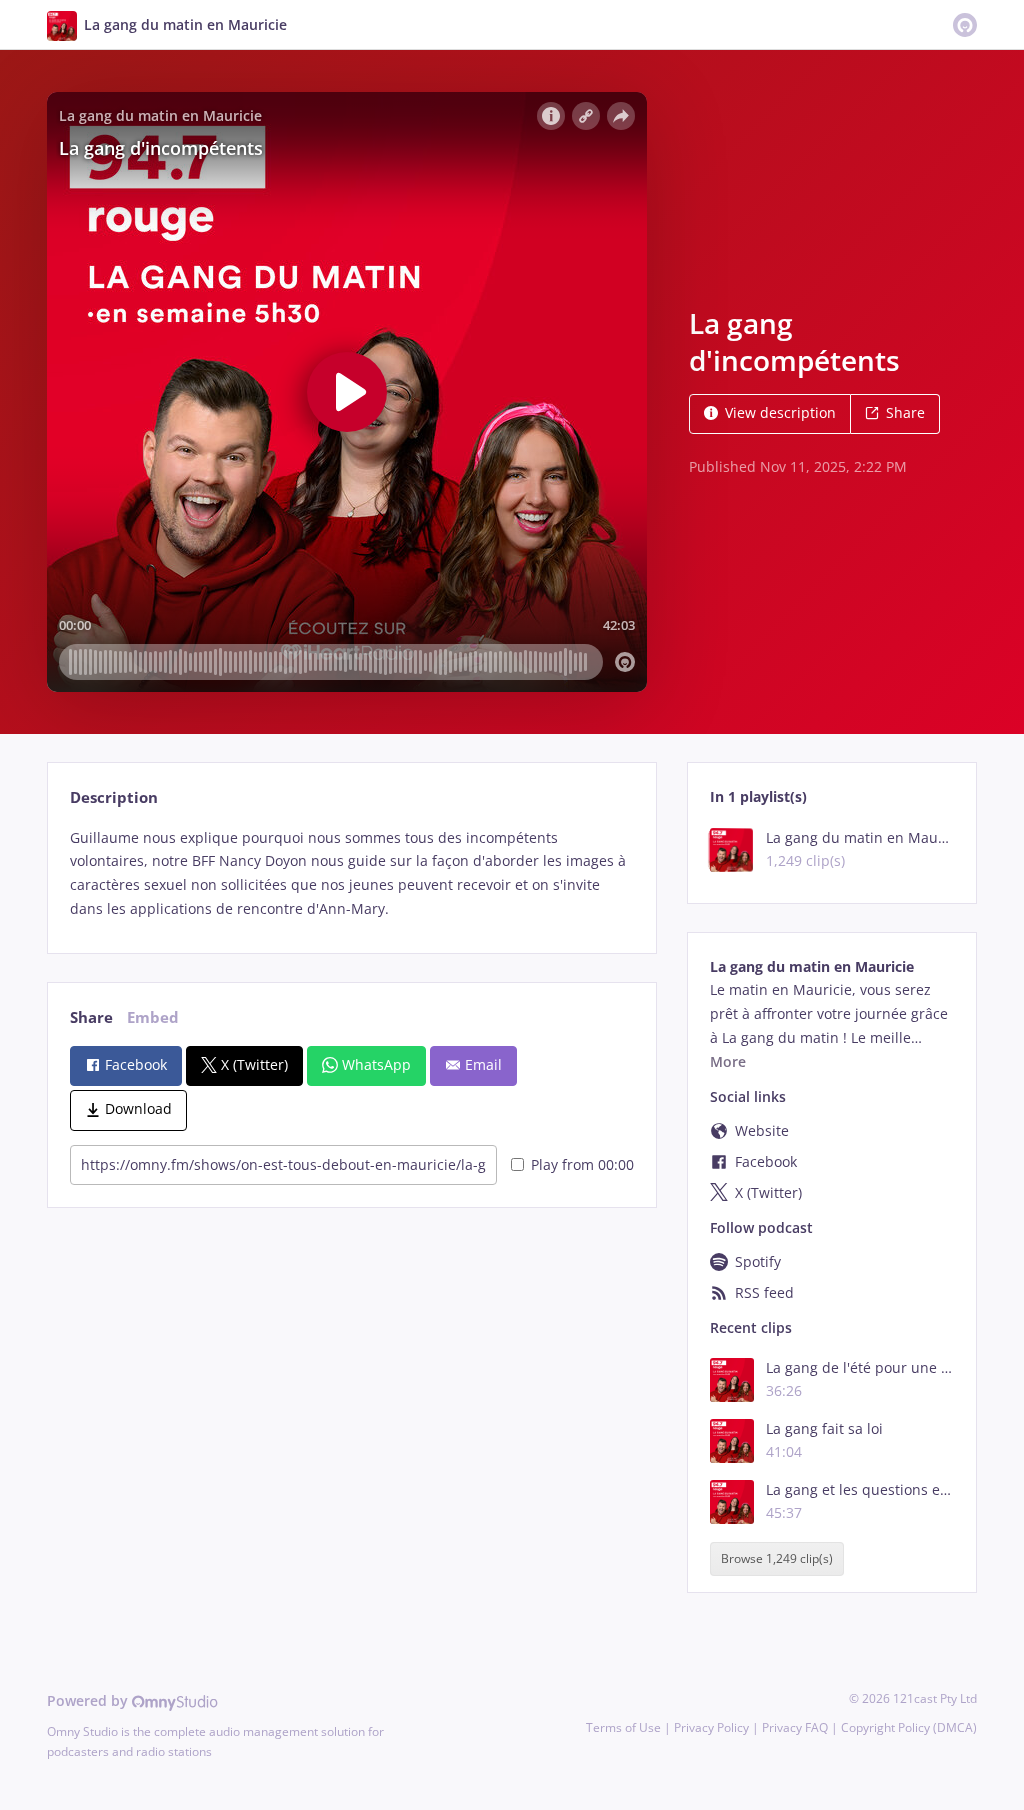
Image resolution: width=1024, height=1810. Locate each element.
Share (905, 412)
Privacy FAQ (795, 1727)
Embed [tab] (153, 1017)
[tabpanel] (351, 873)
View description (780, 412)
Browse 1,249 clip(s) (777, 1559)
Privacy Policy (711, 1727)
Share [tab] (91, 1017)
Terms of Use (623, 1727)
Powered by (89, 1700)
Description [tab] (114, 797)
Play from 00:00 (582, 1164)
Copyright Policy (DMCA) (909, 1727)
